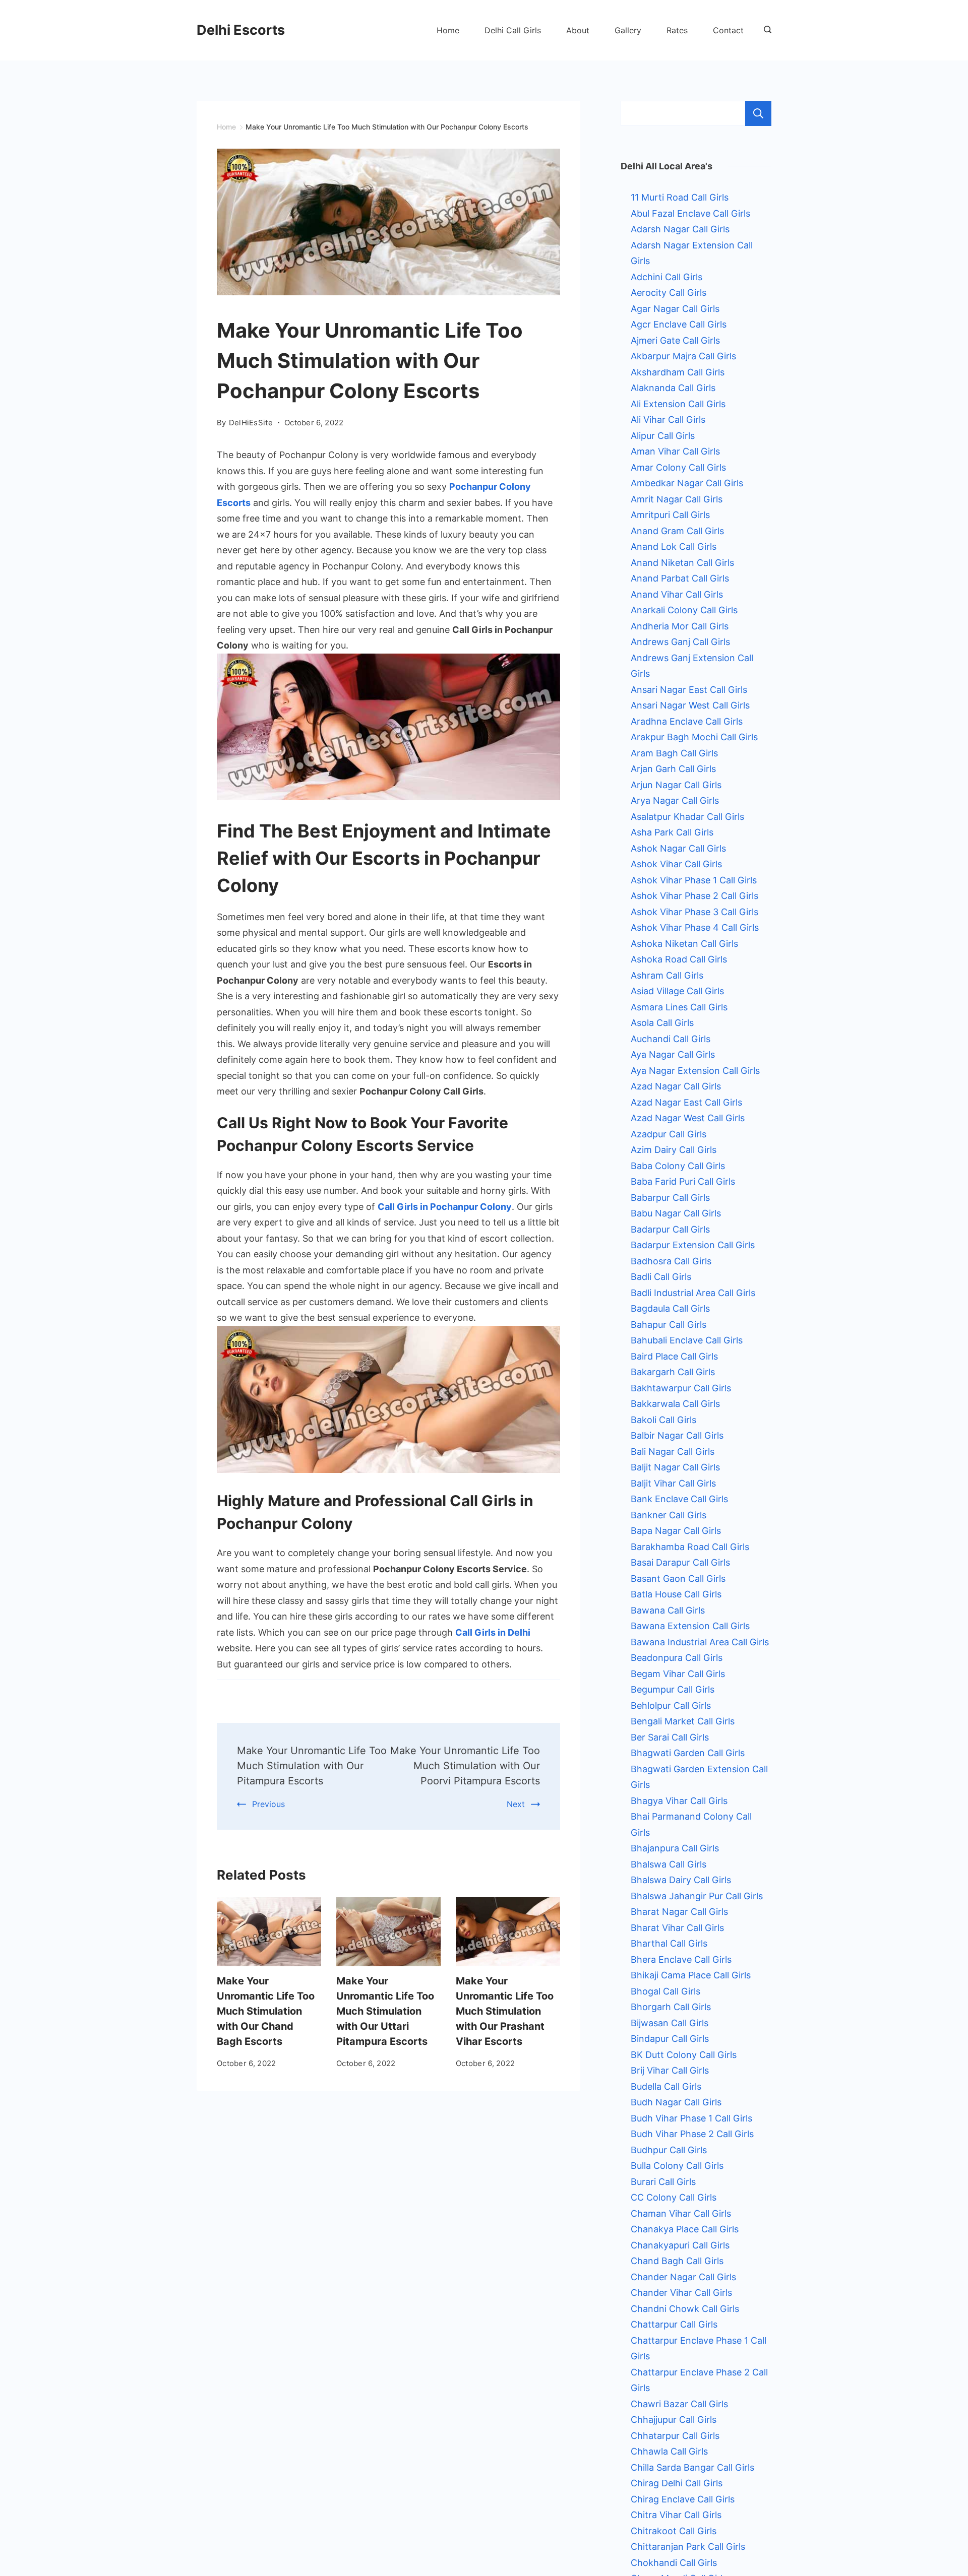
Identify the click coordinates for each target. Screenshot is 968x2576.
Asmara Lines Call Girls (679, 1007)
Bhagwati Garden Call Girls (688, 1753)
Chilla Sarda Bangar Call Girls (692, 2467)
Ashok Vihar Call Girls (676, 864)
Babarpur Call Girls (670, 1198)
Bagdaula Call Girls (670, 1308)
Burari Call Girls (663, 2182)
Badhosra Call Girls (671, 1261)
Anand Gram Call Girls (677, 531)
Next (516, 1804)
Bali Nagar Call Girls (673, 1452)
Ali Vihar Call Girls (668, 420)
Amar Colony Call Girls (678, 467)
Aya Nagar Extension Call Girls (695, 1071)
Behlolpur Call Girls (671, 1705)
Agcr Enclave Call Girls (679, 324)
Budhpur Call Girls (669, 2150)
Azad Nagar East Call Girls (686, 1102)
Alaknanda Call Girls (673, 388)
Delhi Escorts (241, 30)
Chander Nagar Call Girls (683, 2277)
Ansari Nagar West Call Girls (690, 705)
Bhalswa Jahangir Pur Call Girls (697, 1896)
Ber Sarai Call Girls (670, 1737)
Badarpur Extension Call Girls (693, 1245)
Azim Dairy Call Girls (674, 1150)
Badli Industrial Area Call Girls (693, 1293)
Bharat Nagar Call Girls (679, 1912)
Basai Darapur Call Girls (680, 1562)
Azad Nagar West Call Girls (688, 1118)
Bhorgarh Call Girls (671, 2007)
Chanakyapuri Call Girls (680, 2245)
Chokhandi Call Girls (674, 2563)
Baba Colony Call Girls (678, 1166)
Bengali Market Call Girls (683, 1721)
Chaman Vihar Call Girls (681, 2213)
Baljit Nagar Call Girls (675, 1467)
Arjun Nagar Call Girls (676, 785)
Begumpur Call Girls (673, 1689)
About (578, 30)
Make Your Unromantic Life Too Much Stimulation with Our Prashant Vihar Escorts (505, 2011)
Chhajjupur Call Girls (674, 2420)
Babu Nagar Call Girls (676, 1213)
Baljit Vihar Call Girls (673, 1483)
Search (758, 113)
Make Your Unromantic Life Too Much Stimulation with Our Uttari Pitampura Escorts (385, 2011)
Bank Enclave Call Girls (679, 1499)
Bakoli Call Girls (663, 1420)
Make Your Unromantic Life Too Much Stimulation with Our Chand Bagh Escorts (266, 2011)
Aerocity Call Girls (669, 293)
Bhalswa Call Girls (669, 1864)
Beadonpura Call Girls (677, 1658)
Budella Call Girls (666, 2086)
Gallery (628, 30)
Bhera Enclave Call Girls (681, 1959)
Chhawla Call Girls (669, 2451)
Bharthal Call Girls (669, 1943)
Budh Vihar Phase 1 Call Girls (691, 2118)
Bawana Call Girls (668, 1610)
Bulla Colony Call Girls (677, 2166)
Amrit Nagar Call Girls (677, 499)
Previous (268, 1804)
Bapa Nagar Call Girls (676, 1531)
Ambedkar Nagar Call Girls (687, 483)
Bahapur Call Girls (669, 1325)
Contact (728, 30)
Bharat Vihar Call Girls (677, 1928)
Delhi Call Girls (513, 30)
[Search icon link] (765, 30)
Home (448, 30)
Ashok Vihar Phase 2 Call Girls (694, 896)
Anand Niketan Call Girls (682, 563)
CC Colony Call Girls (674, 2197)
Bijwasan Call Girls (670, 2023)
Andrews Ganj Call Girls (680, 642)
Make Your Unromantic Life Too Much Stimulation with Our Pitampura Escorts (312, 1766)
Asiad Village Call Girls (677, 991)
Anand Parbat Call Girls (680, 578)
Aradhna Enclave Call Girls (687, 721)
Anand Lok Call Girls (674, 546)
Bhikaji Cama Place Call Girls (691, 1975)
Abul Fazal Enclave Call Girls (690, 213)
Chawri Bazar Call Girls (679, 2404)
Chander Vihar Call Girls (681, 2293)
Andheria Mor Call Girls (680, 626)
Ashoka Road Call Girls (679, 959)
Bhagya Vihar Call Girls (679, 1801)
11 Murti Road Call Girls (680, 197)
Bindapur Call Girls (670, 2039)
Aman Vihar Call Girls (675, 451)
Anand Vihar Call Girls (677, 594)
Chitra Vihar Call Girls (676, 2515)
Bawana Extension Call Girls (690, 1626)
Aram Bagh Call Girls (674, 753)
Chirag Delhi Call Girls (677, 2483)
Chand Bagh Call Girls (677, 2261)
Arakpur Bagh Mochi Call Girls (694, 737)
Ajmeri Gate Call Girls (675, 340)
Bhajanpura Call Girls (675, 1848)
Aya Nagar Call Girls (673, 1054)
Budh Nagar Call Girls (676, 2102)
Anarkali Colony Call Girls (684, 610)
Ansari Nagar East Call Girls (689, 690)
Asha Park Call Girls (672, 832)
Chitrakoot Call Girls (674, 2531)
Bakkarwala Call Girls (675, 1404)
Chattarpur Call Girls (674, 2324)
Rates (677, 30)
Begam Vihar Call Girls (678, 1674)
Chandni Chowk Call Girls (685, 2309)
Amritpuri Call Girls (670, 515)
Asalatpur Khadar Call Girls (687, 817)
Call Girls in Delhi (493, 1632)
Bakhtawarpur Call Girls (681, 1388)
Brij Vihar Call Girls (670, 2070)
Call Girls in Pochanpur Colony (445, 1207)
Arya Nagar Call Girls (675, 800)
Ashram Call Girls (667, 975)
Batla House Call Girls (676, 1594)
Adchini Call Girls (667, 277)
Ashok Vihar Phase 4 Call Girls (695, 927)
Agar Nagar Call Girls (675, 309)
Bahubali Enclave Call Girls (687, 1340)
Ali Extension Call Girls (678, 404)
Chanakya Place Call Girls (685, 2229)
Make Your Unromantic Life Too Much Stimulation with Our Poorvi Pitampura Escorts (465, 1766)
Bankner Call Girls (669, 1515)
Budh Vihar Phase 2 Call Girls (692, 2134)
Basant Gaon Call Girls (678, 1579)
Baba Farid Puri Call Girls (683, 1181)
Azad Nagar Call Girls (676, 1086)
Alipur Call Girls (663, 436)
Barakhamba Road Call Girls (690, 1547)
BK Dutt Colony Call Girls (684, 2055)
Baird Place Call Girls (674, 1356)
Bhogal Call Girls (665, 1991)
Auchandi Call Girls (671, 1039)
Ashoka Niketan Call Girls (684, 944)
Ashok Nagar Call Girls (678, 848)
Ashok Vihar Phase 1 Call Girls (694, 880)
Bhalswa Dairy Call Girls (681, 1880)
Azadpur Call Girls (669, 1134)
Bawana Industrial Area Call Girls (700, 1642)
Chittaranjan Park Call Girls (688, 2547)
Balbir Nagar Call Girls (677, 1435)
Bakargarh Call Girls (673, 1372)
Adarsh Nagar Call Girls (680, 229)
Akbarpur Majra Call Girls (683, 356)
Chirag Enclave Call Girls (683, 2499)
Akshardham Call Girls (678, 372)
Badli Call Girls (661, 1277)
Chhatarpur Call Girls (675, 2436)
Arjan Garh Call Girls (673, 769)
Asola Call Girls (662, 1023)
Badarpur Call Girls (670, 1229)
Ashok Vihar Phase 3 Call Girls (694, 912)
